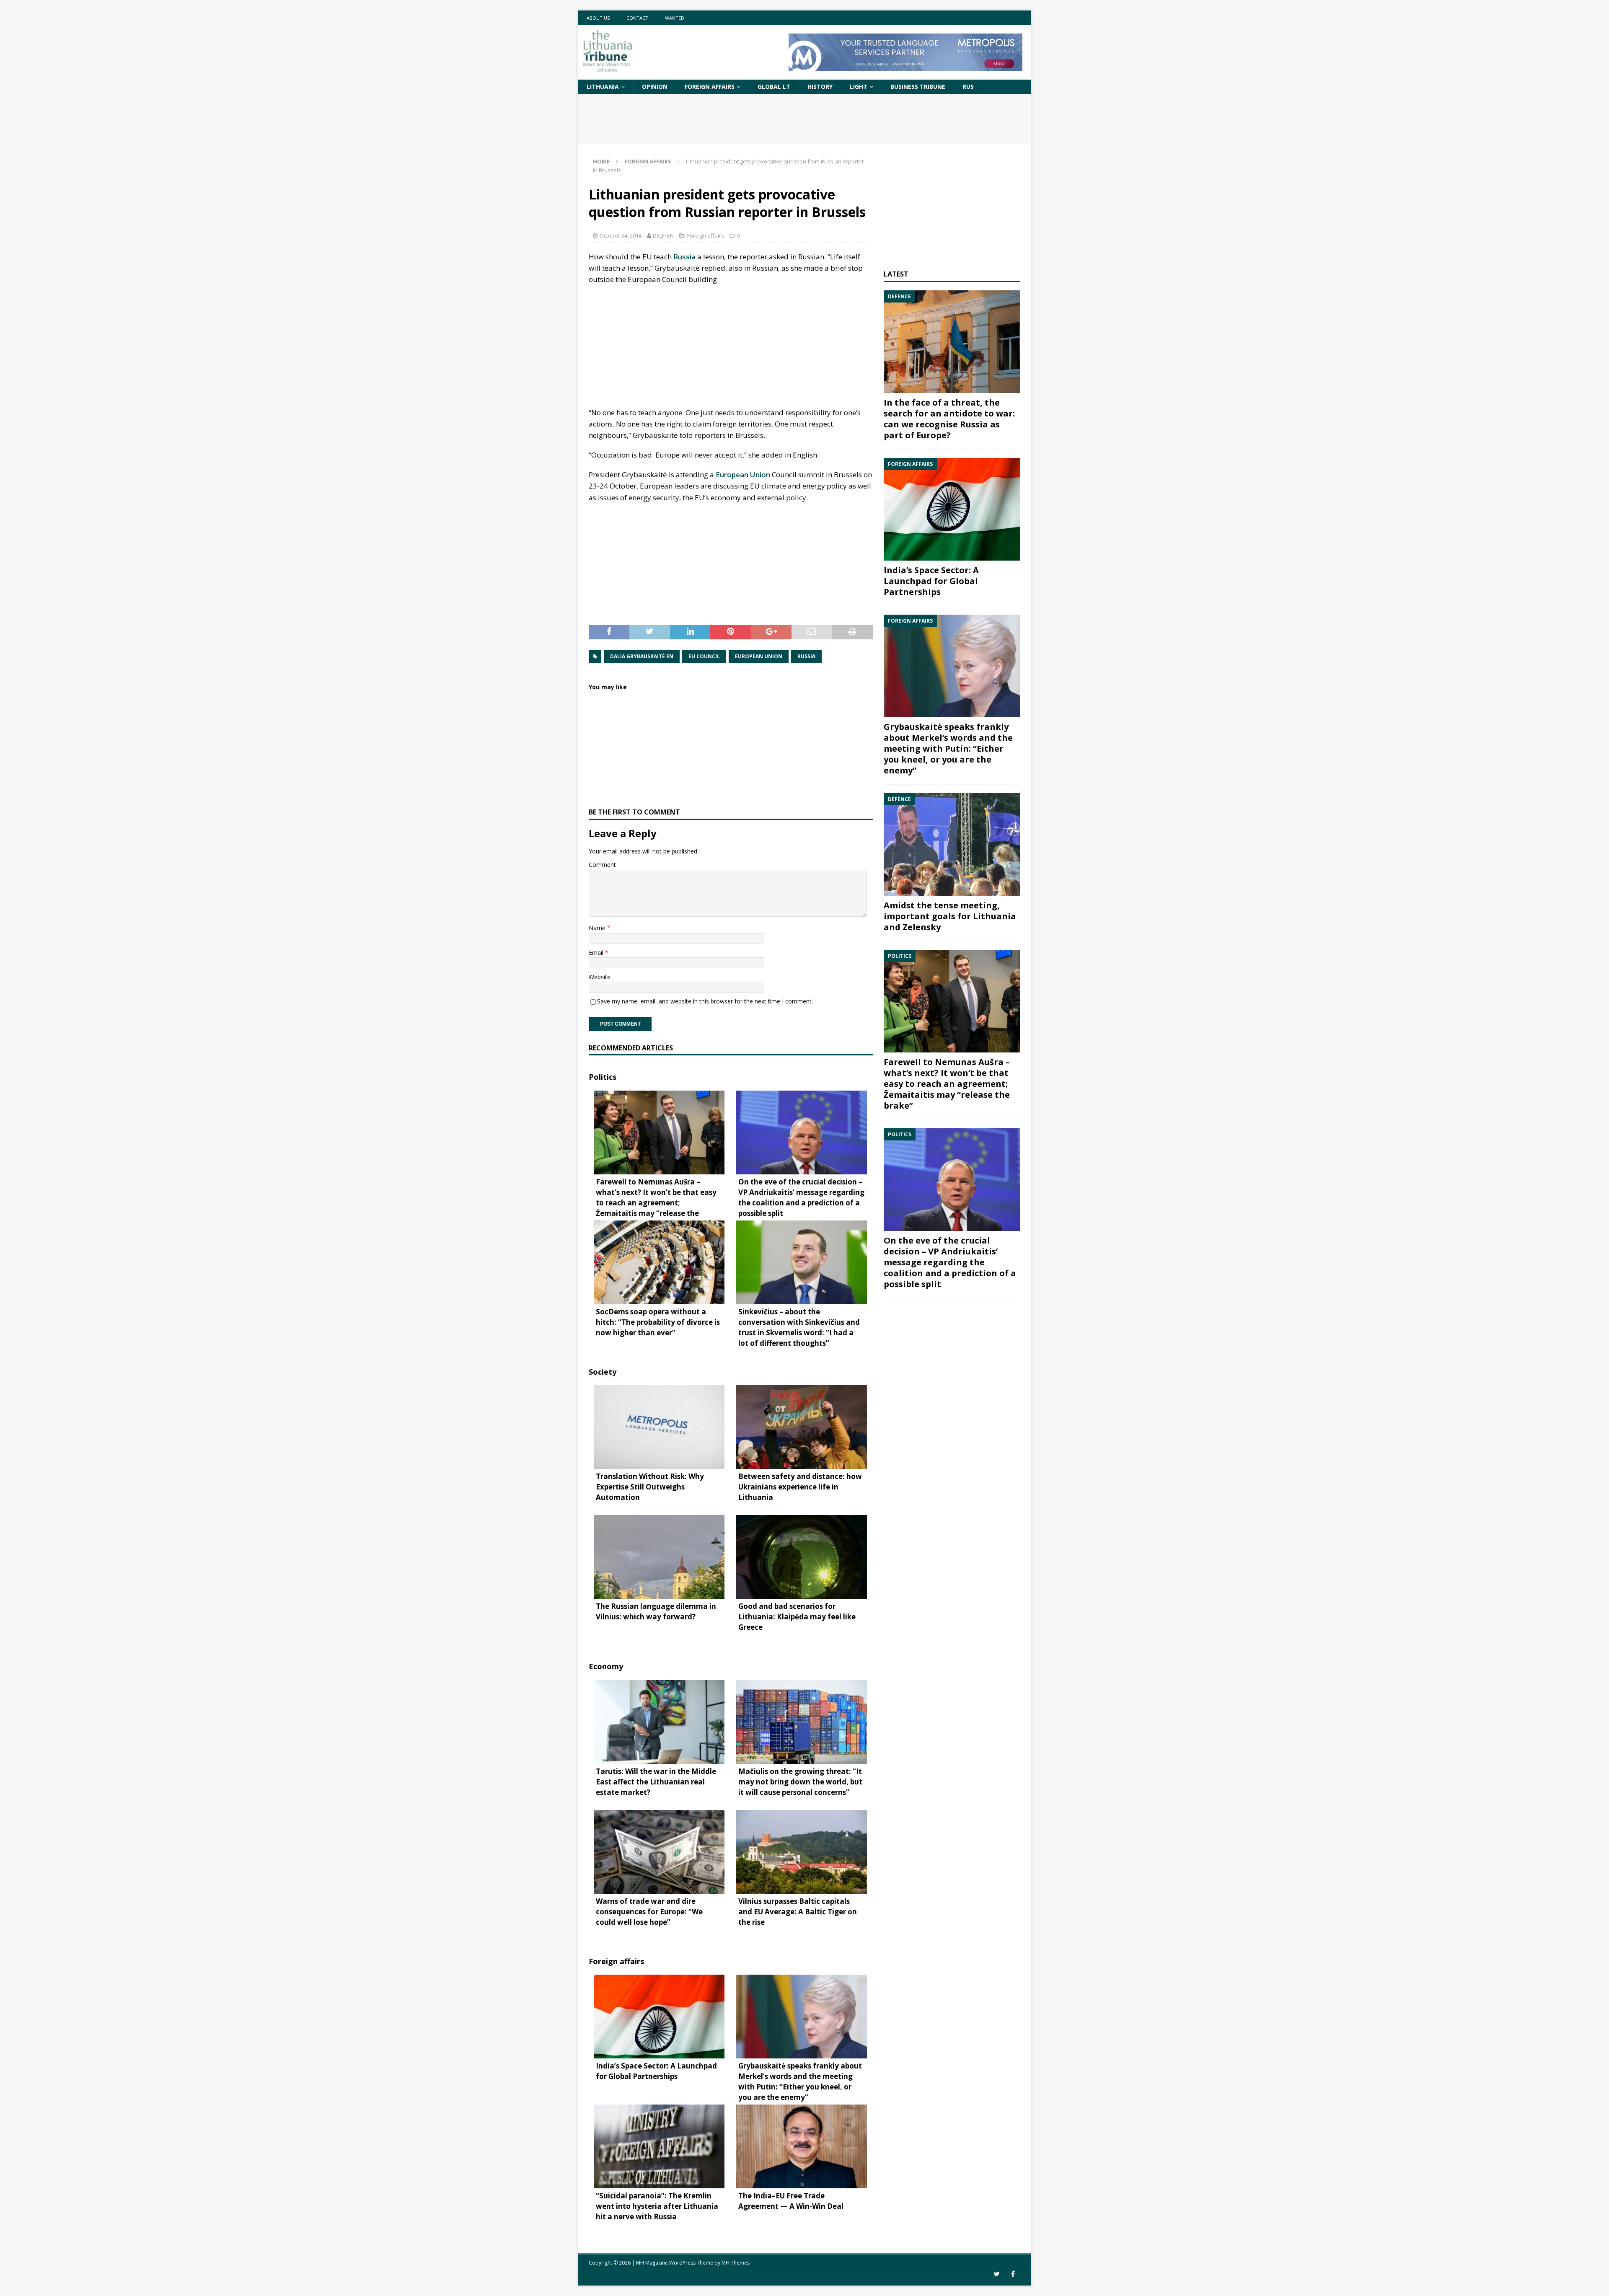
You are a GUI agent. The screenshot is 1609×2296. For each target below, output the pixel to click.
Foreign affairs (710, 87)
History (820, 87)
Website (600, 977)
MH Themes (736, 2263)
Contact (637, 18)
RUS (968, 87)
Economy (606, 1666)
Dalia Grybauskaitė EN (642, 656)
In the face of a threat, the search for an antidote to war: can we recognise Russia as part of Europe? (949, 419)
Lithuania (603, 87)
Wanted (675, 18)
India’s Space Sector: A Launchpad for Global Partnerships (931, 581)
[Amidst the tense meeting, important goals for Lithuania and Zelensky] (952, 844)
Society (603, 1372)
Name (598, 928)
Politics (603, 1077)
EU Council (704, 656)
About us (598, 18)
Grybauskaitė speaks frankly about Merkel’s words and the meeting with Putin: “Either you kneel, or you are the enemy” (948, 749)
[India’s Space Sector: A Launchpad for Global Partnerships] (952, 509)
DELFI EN (663, 235)
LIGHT (859, 87)
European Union (743, 474)
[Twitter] (997, 2274)
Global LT (774, 87)
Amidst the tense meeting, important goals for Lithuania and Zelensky (950, 916)
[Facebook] (1013, 2274)
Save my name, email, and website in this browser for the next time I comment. (705, 1001)
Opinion (655, 87)
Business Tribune (918, 87)
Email (597, 953)
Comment (602, 865)
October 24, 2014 (621, 235)
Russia (684, 257)
